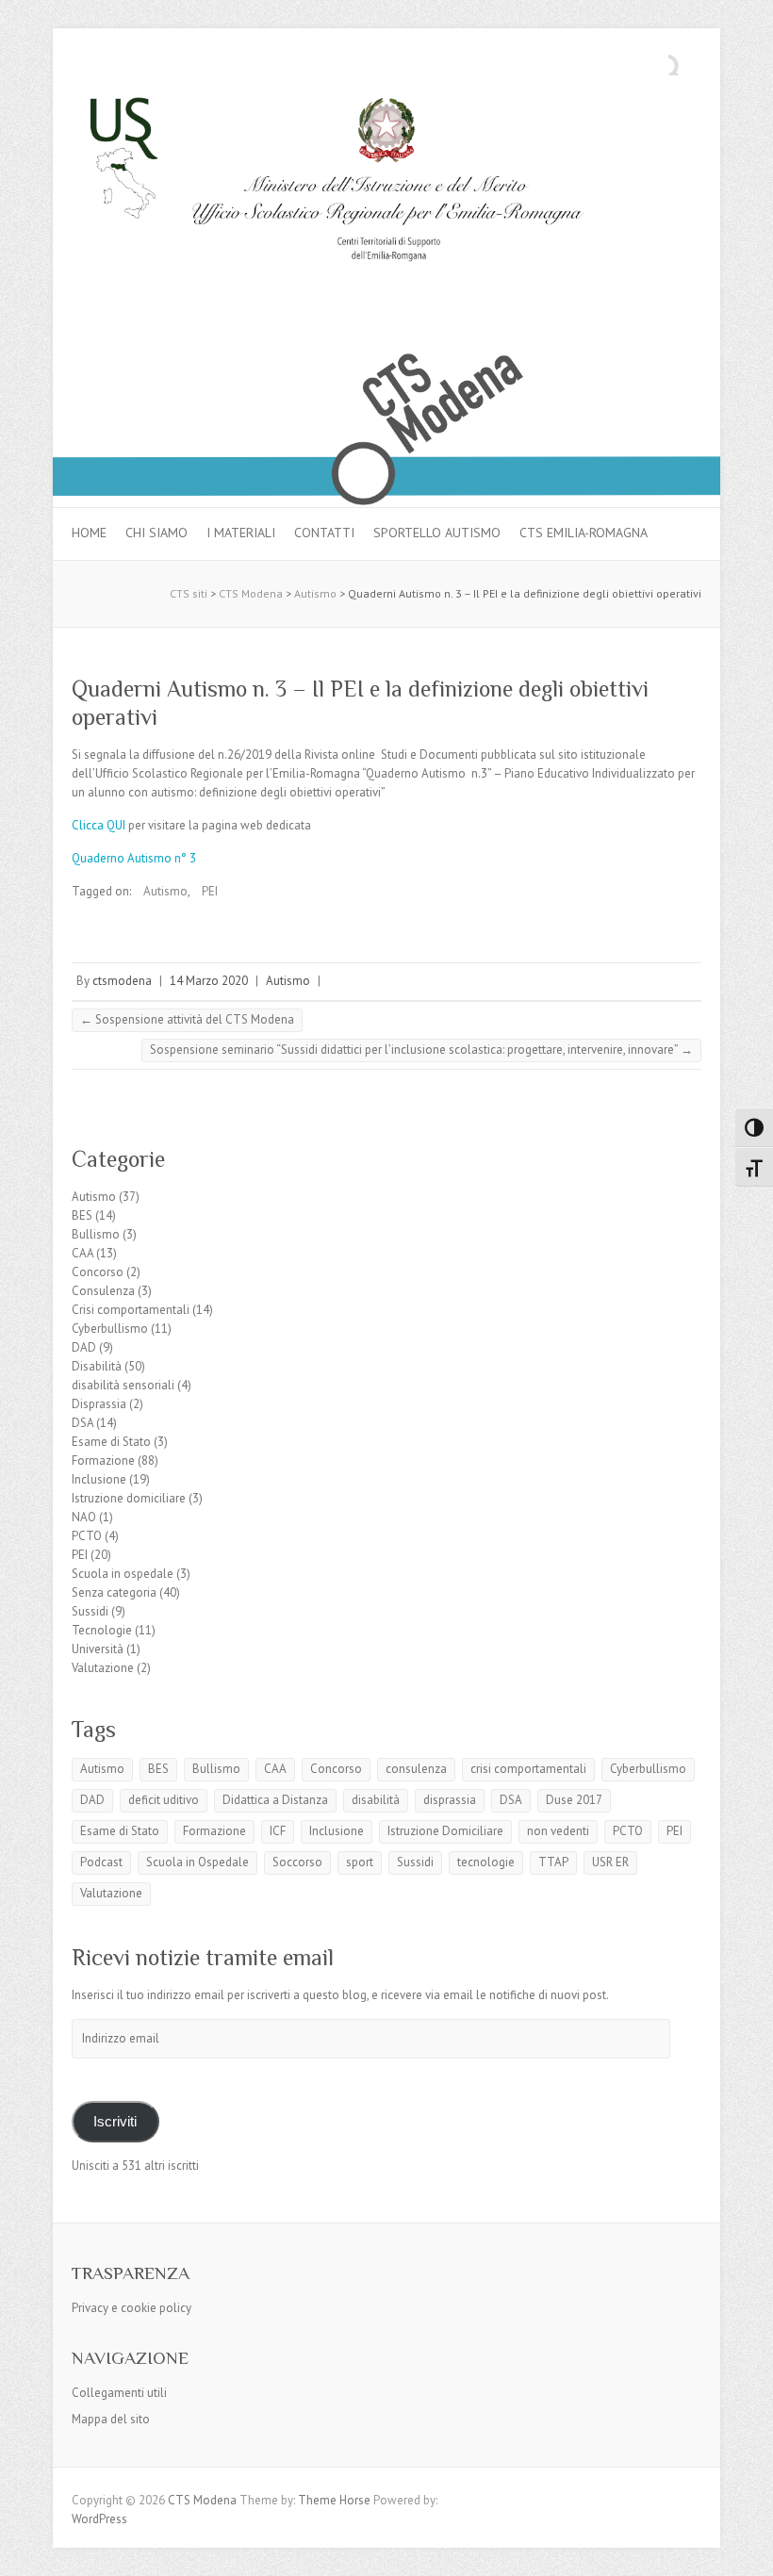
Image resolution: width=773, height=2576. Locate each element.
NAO (84, 1517)
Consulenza (103, 1291)
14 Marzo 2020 (209, 981)
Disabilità (97, 1366)
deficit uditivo (164, 1800)
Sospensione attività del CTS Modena (187, 1019)
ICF (278, 1831)
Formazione (103, 1460)
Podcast (101, 1862)
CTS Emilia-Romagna (584, 533)
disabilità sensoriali (123, 1385)
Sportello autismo (437, 533)
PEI (210, 891)
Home (89, 533)
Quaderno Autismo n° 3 (134, 858)
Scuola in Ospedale (197, 1862)
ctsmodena (122, 981)
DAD (84, 1347)
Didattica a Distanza (275, 1800)
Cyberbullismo (110, 1329)
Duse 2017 (574, 1800)
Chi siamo (156, 533)
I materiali (241, 533)
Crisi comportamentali (131, 1310)
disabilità (376, 1800)
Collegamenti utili (119, 2393)
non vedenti (558, 1831)
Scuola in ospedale (123, 1574)
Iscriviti (115, 2122)
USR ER (610, 1862)
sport (360, 1862)
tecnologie (486, 1862)
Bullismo (96, 1234)
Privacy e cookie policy (132, 2308)
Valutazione (103, 1668)
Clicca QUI (99, 825)
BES (82, 1215)
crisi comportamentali (528, 1769)
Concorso (98, 1272)
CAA (82, 1253)
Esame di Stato (111, 1442)
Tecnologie (102, 1630)
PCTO (87, 1536)
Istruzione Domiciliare (445, 1831)
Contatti (324, 533)
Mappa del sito (111, 2419)
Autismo (165, 891)
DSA (82, 1423)
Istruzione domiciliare (129, 1498)
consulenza (416, 1769)
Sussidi (90, 1611)
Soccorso (297, 1862)
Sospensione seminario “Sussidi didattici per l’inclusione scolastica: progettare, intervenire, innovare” (421, 1050)
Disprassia (99, 1404)
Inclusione (99, 1479)
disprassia (450, 1800)
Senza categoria (114, 1592)
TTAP (553, 1862)
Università (98, 1649)
